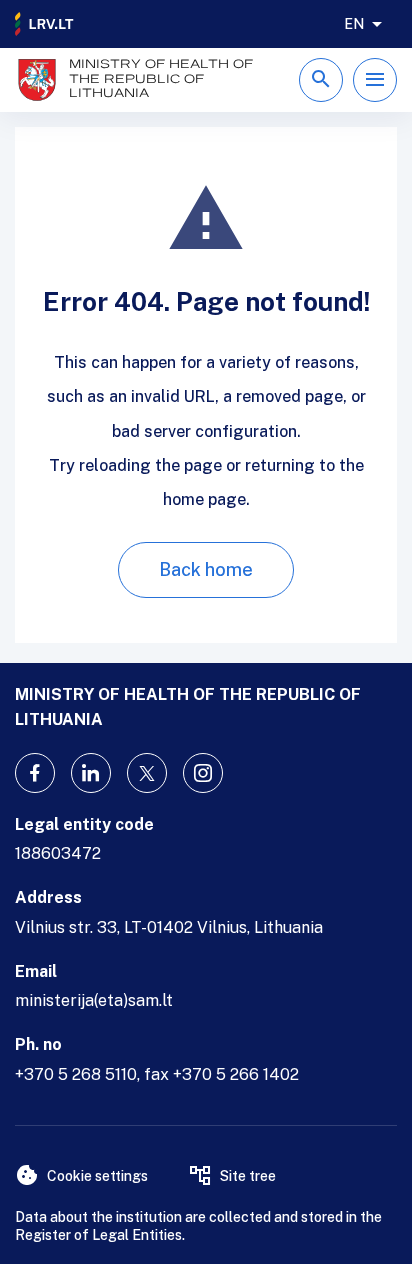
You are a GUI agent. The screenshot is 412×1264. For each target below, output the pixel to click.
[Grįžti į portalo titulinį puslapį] (45, 24)
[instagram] (203, 773)
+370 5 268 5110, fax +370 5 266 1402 (157, 1074)
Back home (206, 569)
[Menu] (375, 80)
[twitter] (147, 773)
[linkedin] (91, 773)
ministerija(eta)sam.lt (94, 1000)
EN (354, 24)
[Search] (321, 80)
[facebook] (35, 773)
